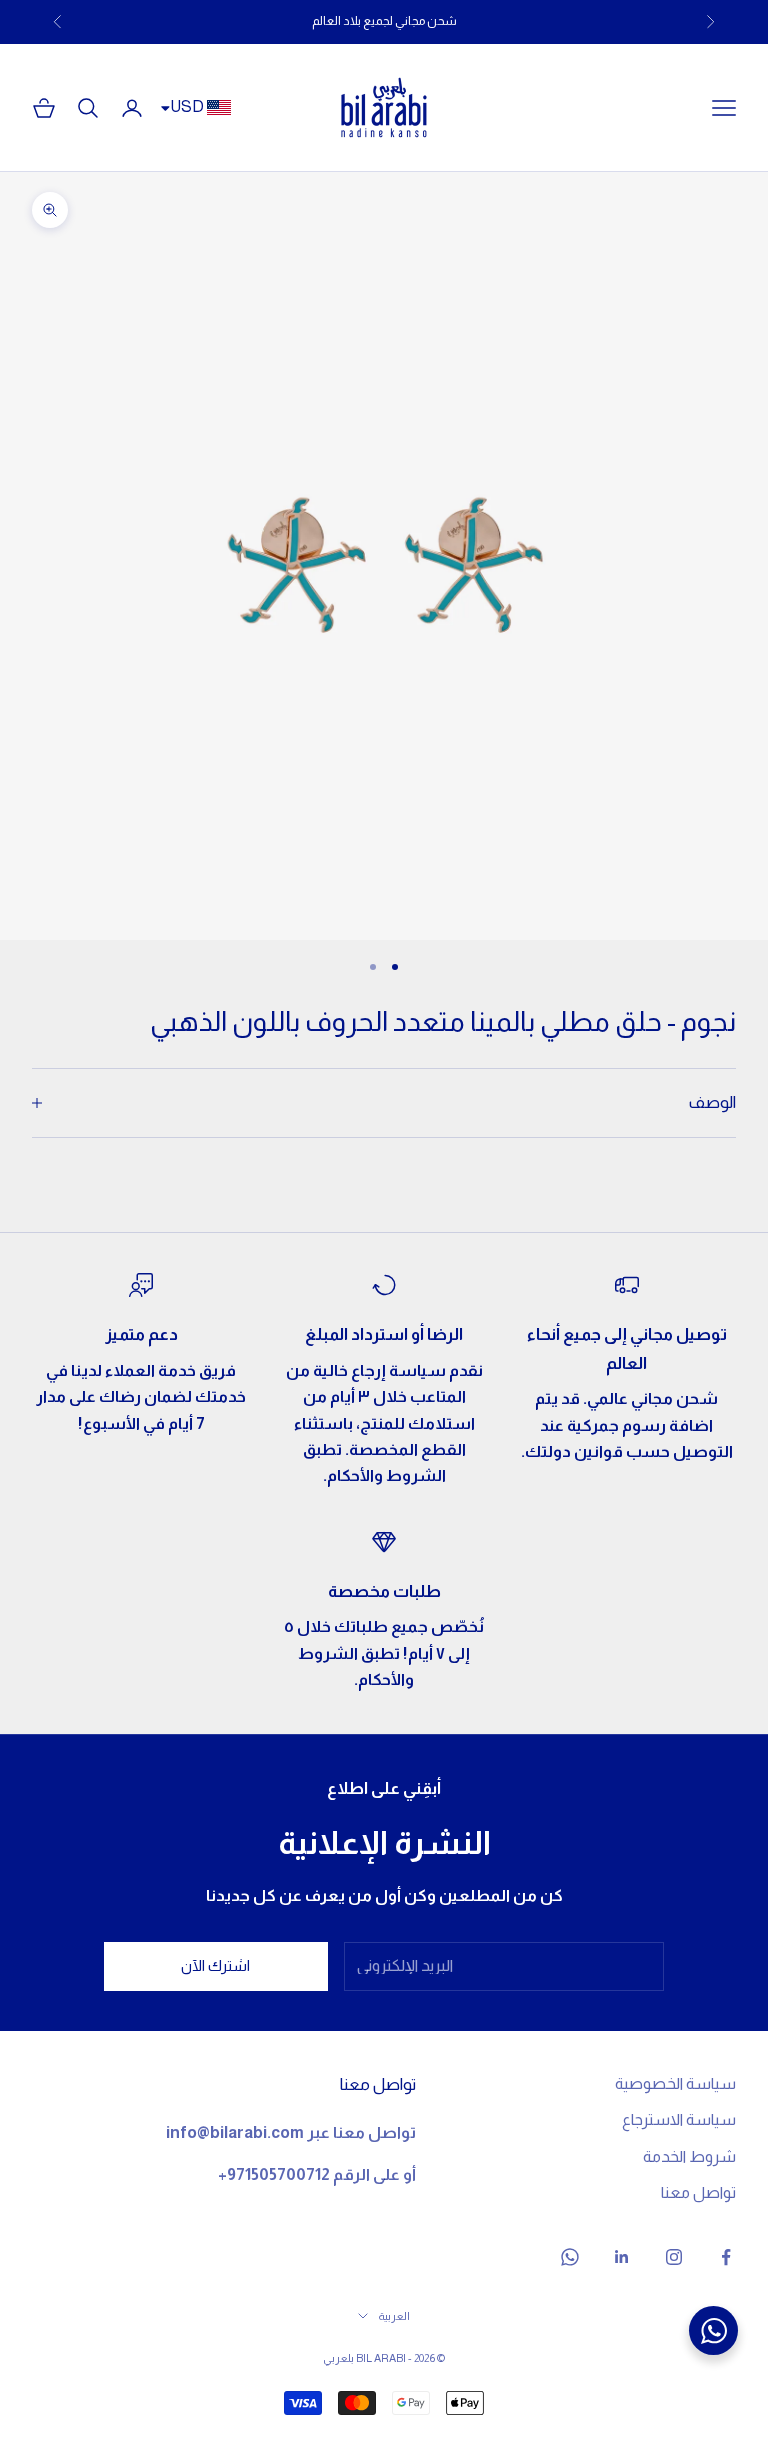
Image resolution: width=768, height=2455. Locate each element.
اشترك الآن (215, 1965)
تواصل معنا (698, 2192)
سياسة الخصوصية (675, 2083)
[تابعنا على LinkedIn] (622, 2257)
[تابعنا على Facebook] (726, 2257)
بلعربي (338, 2358)
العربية (394, 2316)
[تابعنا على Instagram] (674, 2257)
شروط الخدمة (689, 2156)
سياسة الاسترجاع (679, 2119)
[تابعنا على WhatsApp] (570, 2257)
